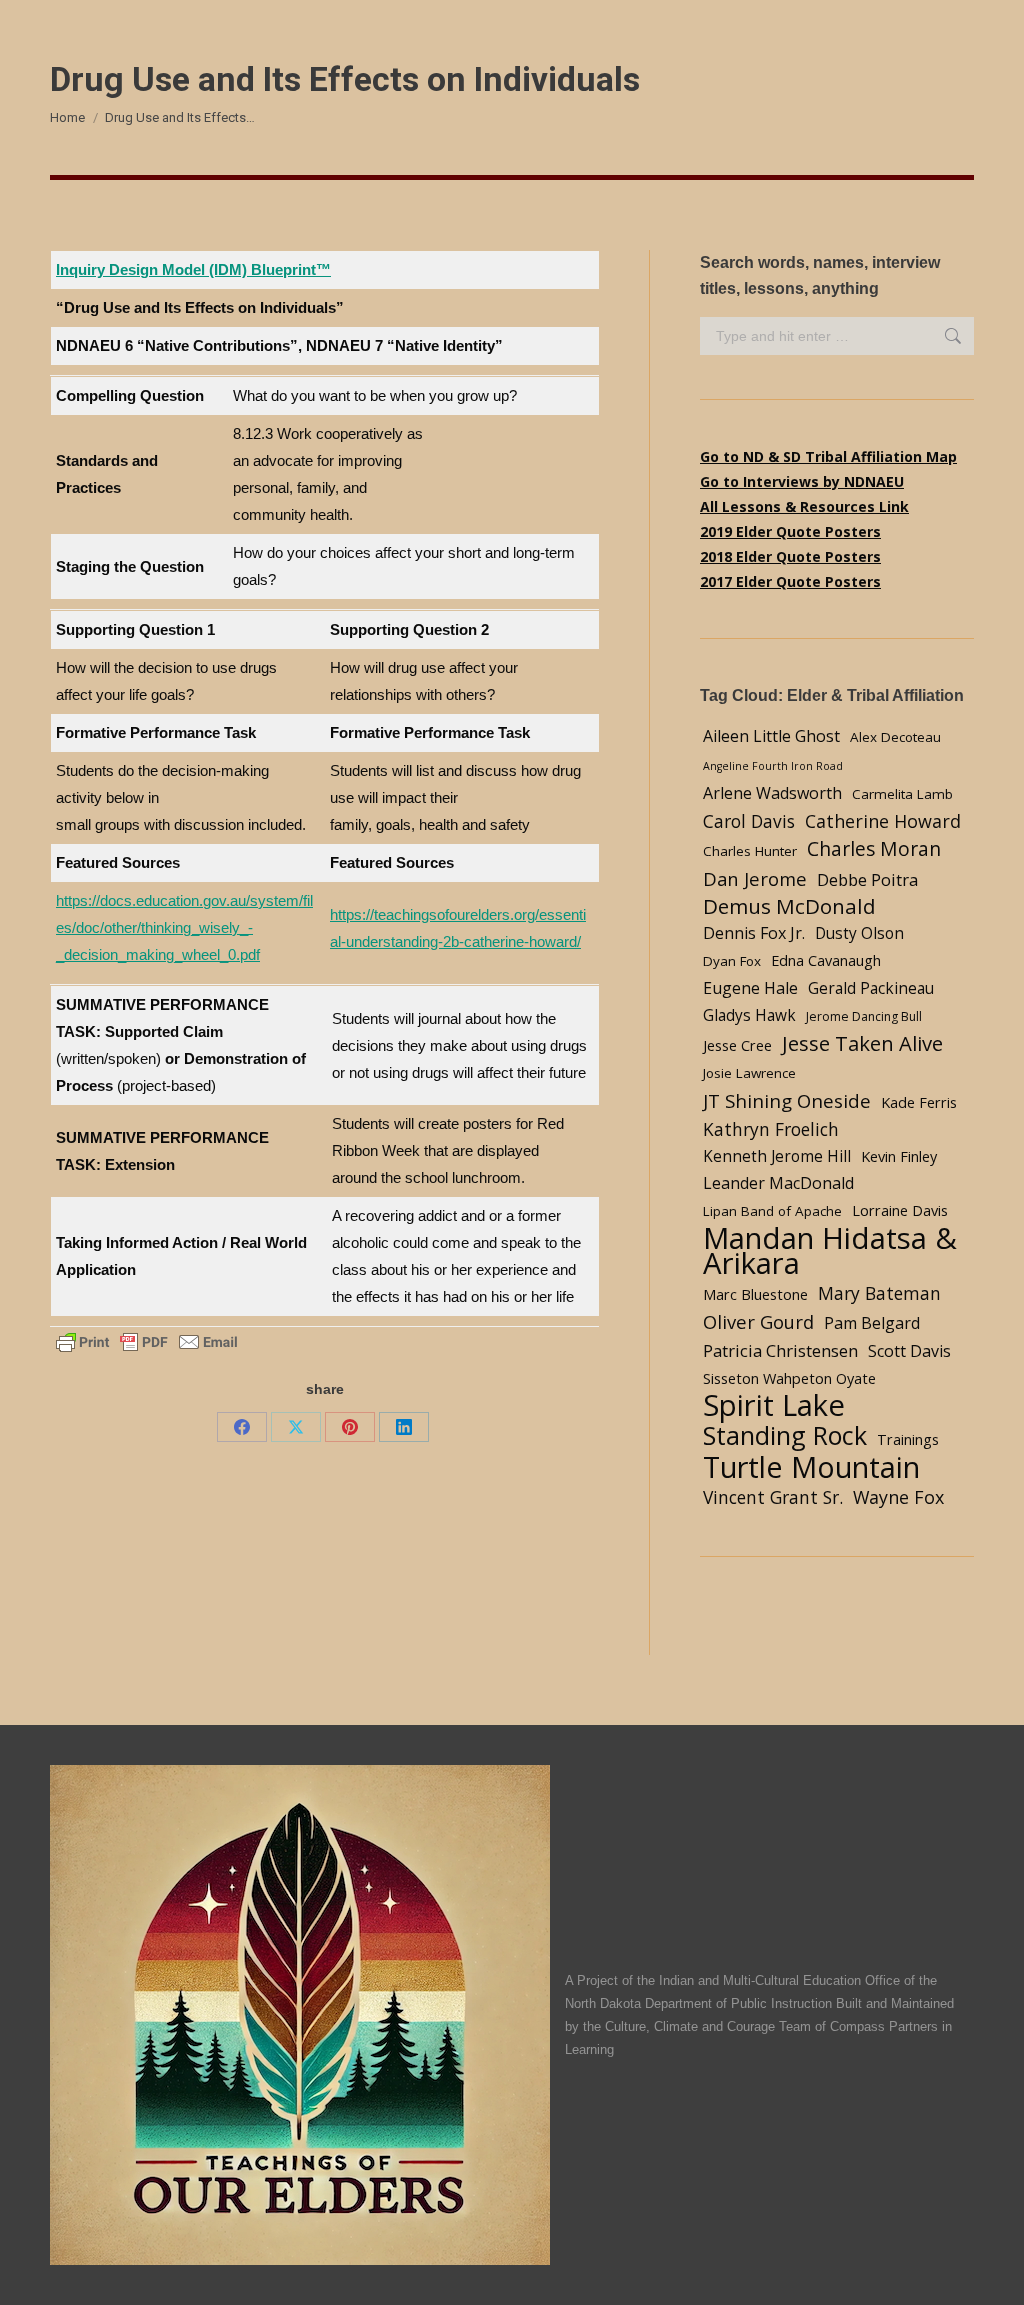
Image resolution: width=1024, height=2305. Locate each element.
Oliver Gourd (758, 1321)
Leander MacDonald (778, 1183)
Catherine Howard (883, 821)
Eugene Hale (750, 988)
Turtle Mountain (811, 1466)
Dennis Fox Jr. (754, 933)
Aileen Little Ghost (771, 736)
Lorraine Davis (900, 1210)
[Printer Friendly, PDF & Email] (147, 1341)
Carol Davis (749, 821)
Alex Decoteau (895, 737)
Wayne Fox (898, 1497)
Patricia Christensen (780, 1350)
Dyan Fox (732, 961)
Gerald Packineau (871, 988)
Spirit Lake (774, 1405)
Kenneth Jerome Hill (777, 1156)
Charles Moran (874, 848)
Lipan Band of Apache (772, 1211)
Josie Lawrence (749, 1073)
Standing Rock (785, 1435)
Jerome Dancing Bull (864, 1016)
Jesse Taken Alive (862, 1043)
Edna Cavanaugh (826, 960)
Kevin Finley (899, 1156)
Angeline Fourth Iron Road (773, 766)
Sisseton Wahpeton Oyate (789, 1378)
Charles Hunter (750, 851)
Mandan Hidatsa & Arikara (830, 1251)
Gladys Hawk (749, 1015)
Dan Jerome (755, 878)
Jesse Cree (737, 1045)
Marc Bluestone (755, 1294)
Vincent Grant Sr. (773, 1497)
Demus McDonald (789, 906)
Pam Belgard (872, 1323)
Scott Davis (909, 1351)
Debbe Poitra (867, 879)
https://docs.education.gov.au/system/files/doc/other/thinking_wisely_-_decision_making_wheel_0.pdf (184, 927)
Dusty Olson (859, 933)
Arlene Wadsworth (772, 793)
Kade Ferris (919, 1102)
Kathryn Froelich (771, 1129)
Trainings (908, 1439)
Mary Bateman (879, 1293)
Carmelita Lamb (902, 794)
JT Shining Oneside (787, 1100)
